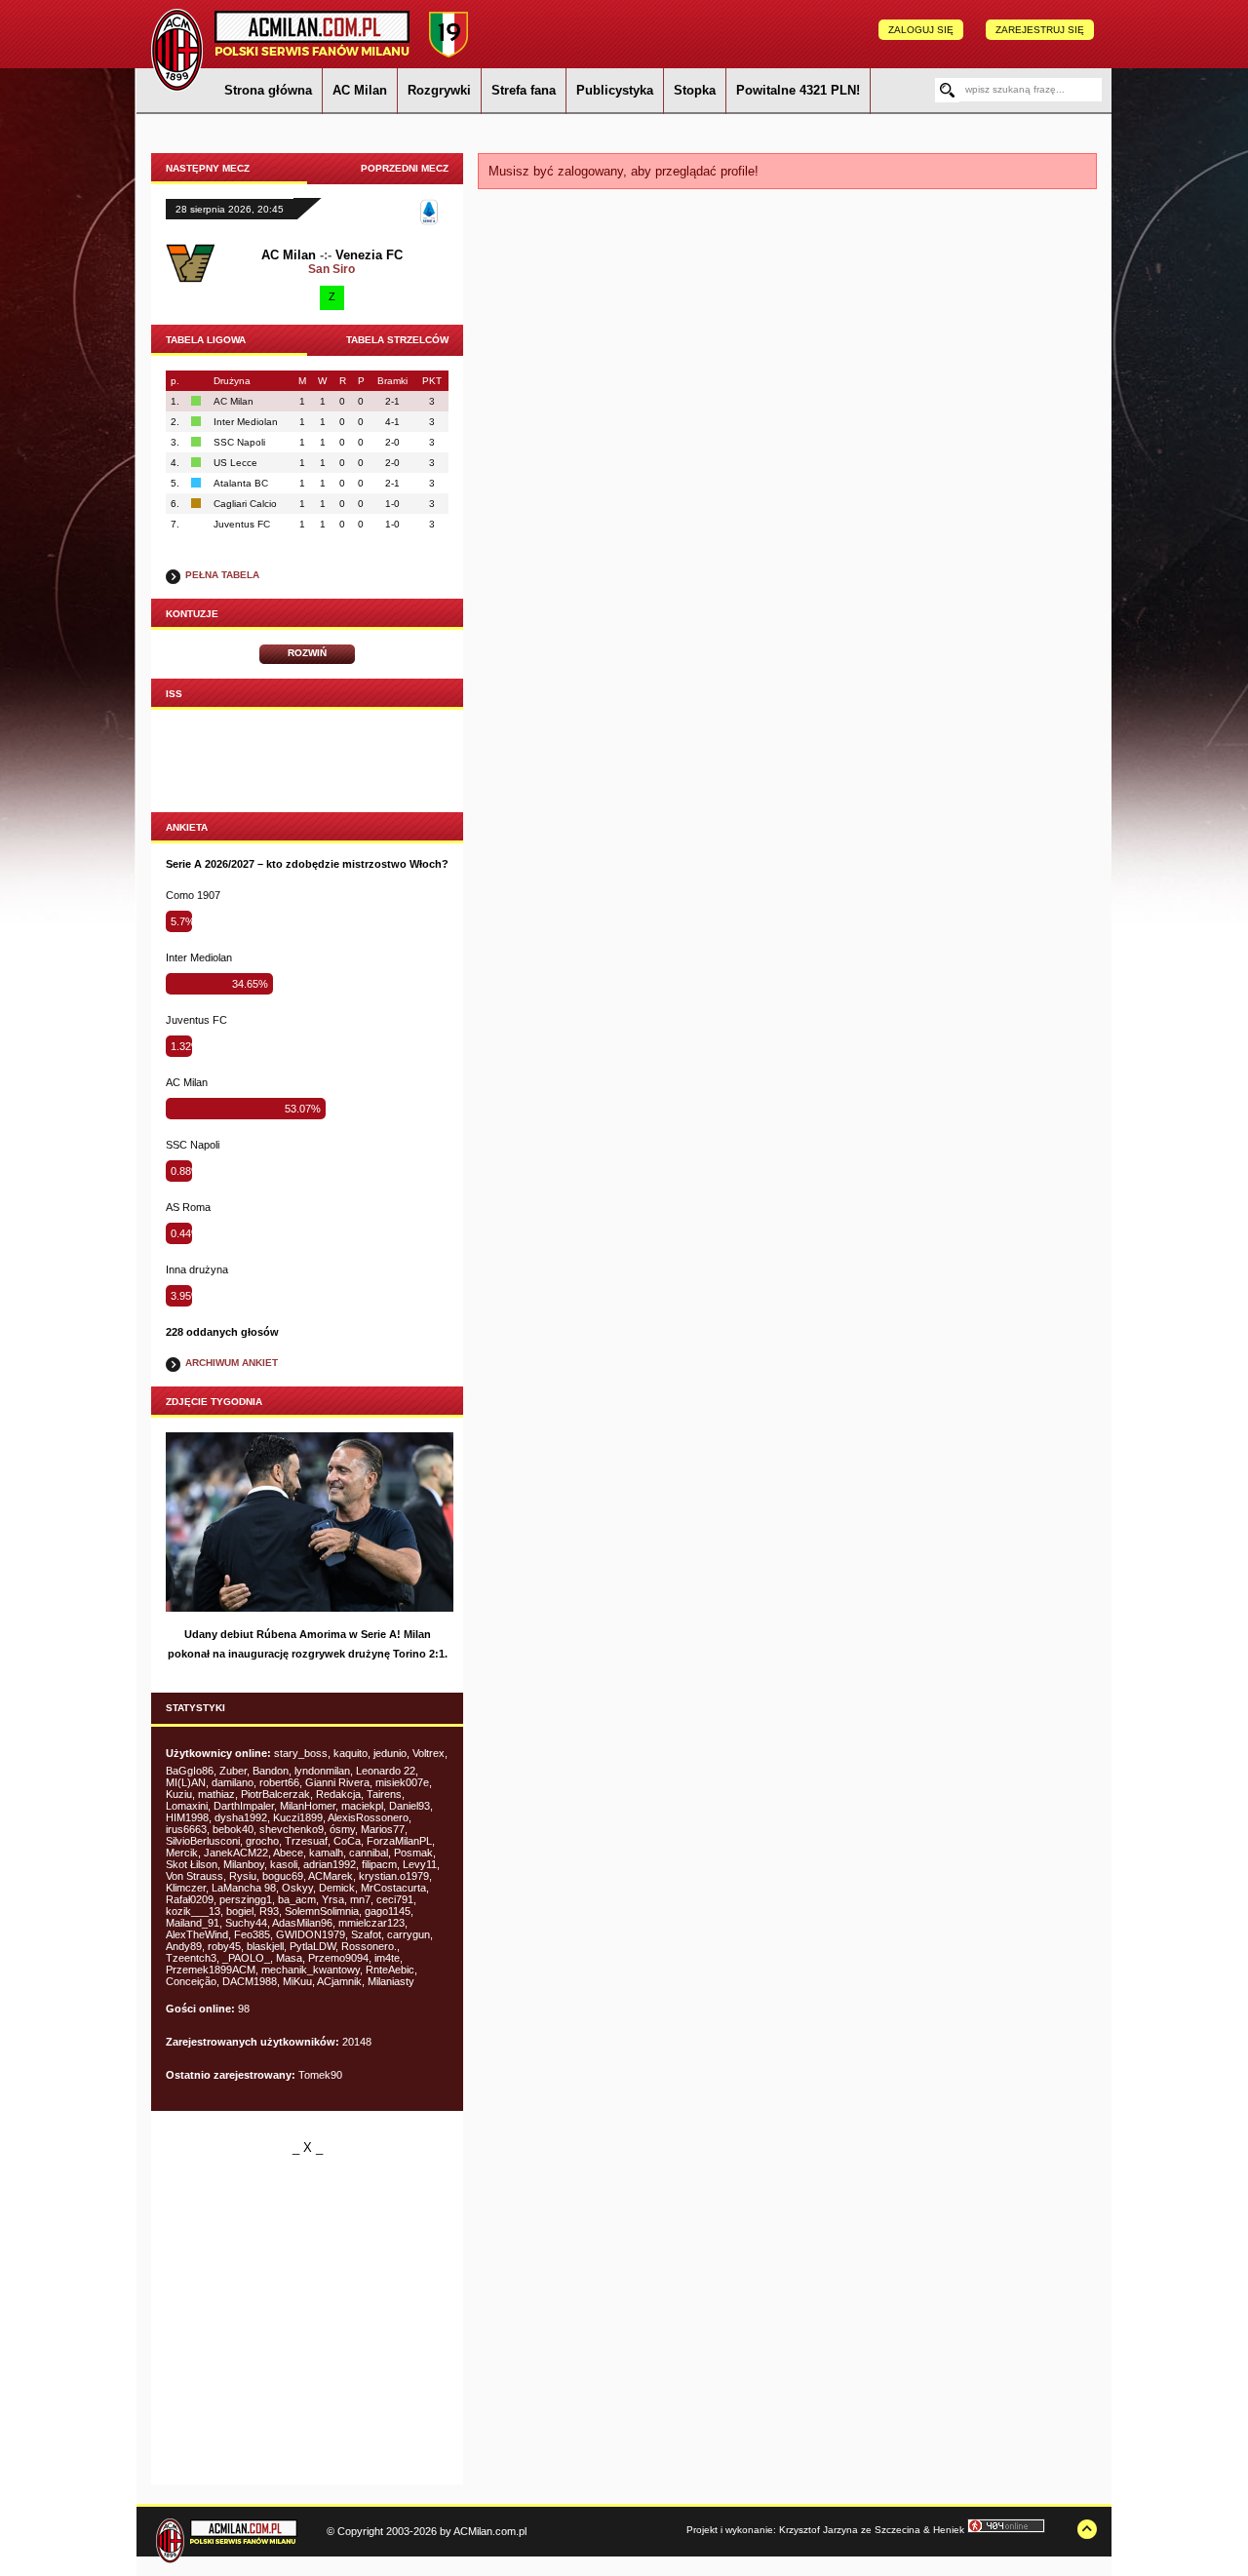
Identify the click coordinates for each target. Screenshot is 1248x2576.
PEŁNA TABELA (222, 575)
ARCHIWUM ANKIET (232, 1363)
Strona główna (268, 90)
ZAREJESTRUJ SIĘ (1040, 30)
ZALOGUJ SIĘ (921, 30)
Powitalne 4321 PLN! (798, 90)
